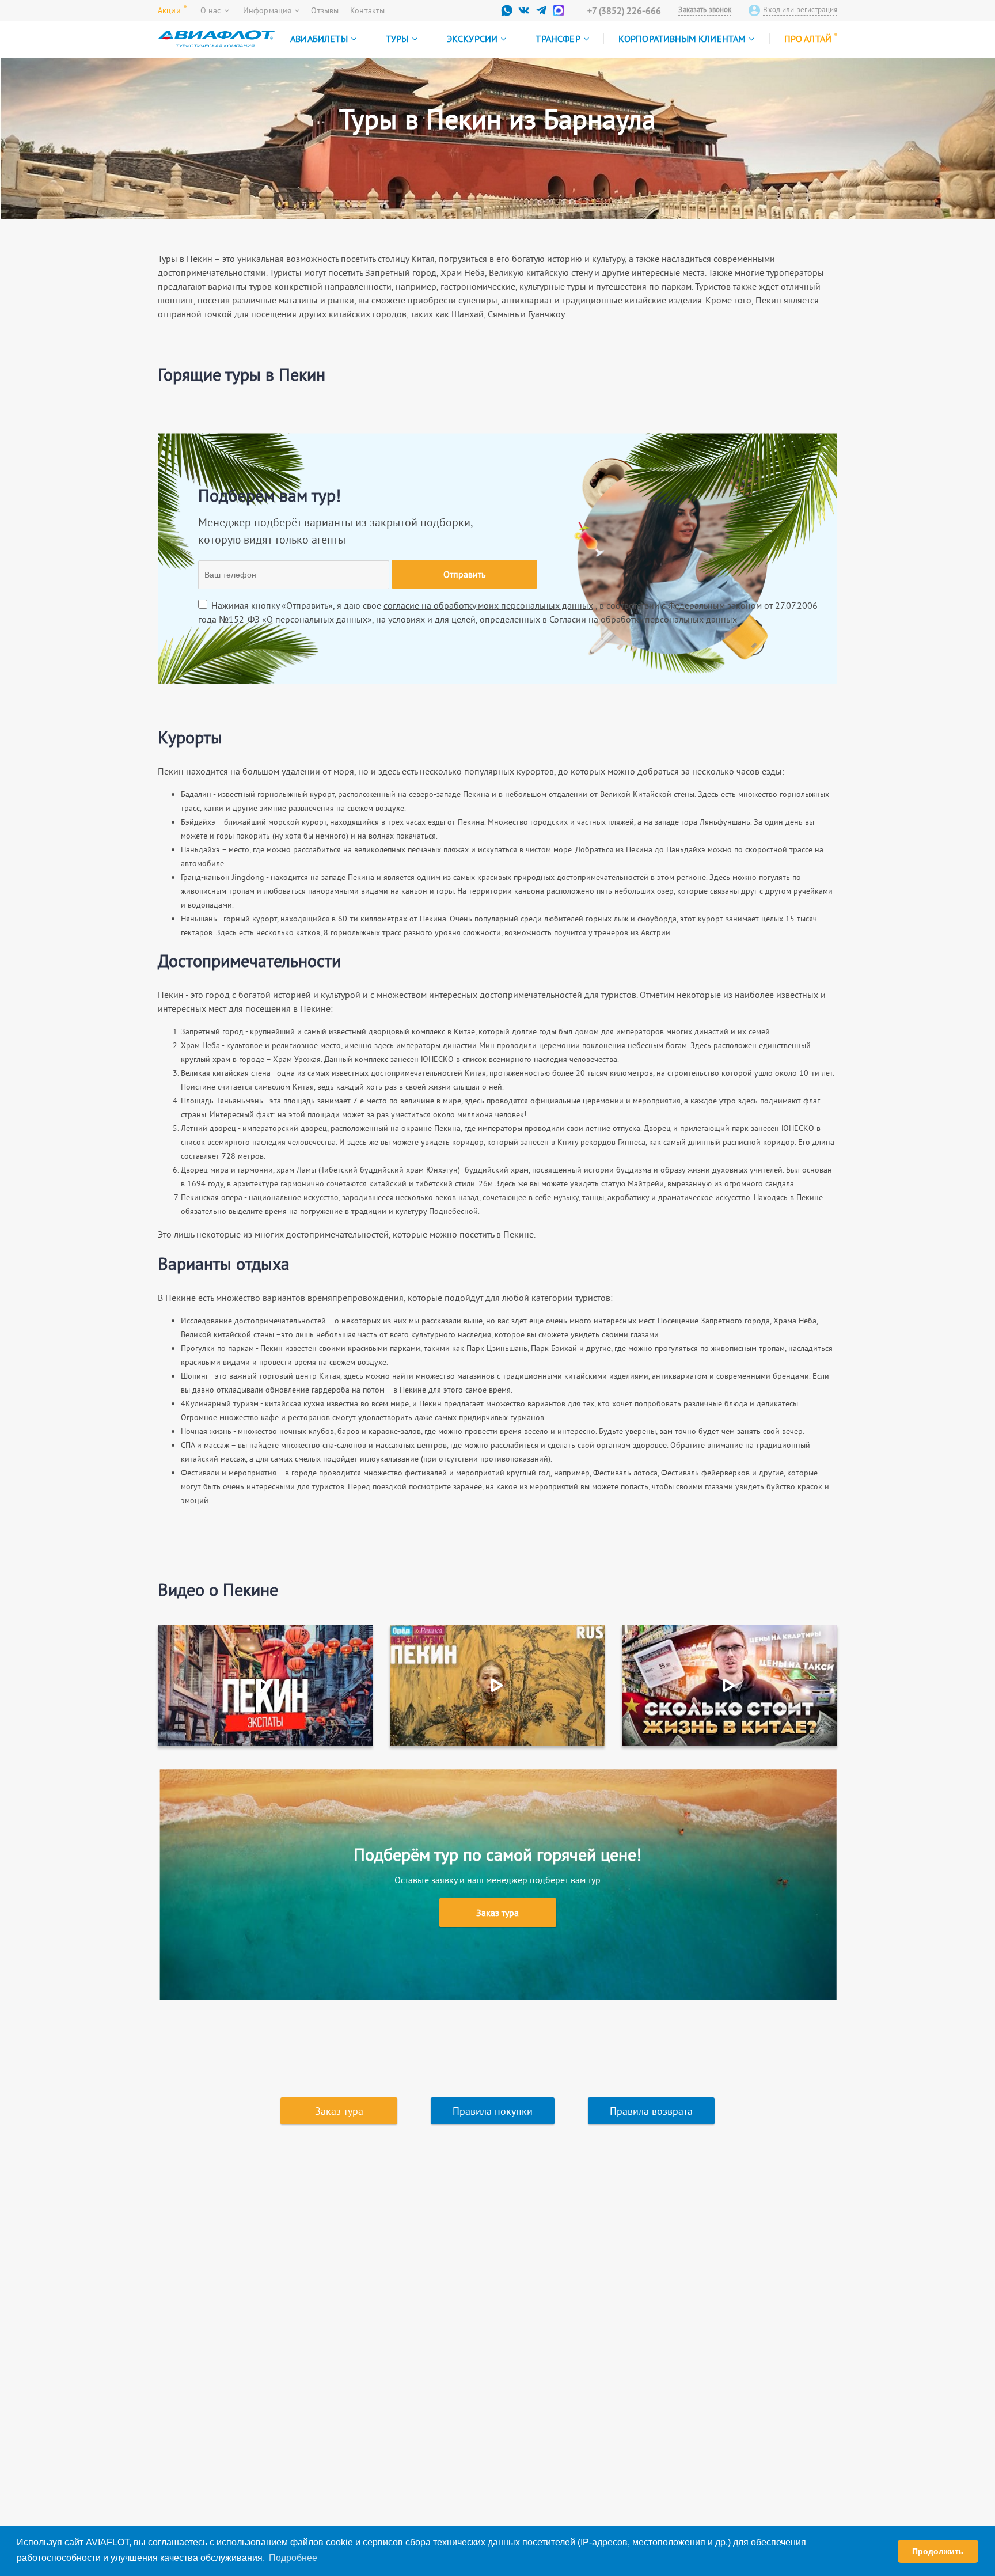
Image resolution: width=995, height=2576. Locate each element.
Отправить (464, 574)
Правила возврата (651, 2111)
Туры (397, 39)
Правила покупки (493, 2111)
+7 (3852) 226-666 (624, 10)
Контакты (367, 10)
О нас (211, 10)
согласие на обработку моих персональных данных (488, 605)
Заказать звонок (705, 10)
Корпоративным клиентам (682, 39)
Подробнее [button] (293, 2558)
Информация (267, 10)
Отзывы (325, 10)
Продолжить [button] (938, 2551)
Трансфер (558, 39)
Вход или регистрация (800, 10)
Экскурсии (472, 39)
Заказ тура (498, 1913)
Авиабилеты (319, 39)
